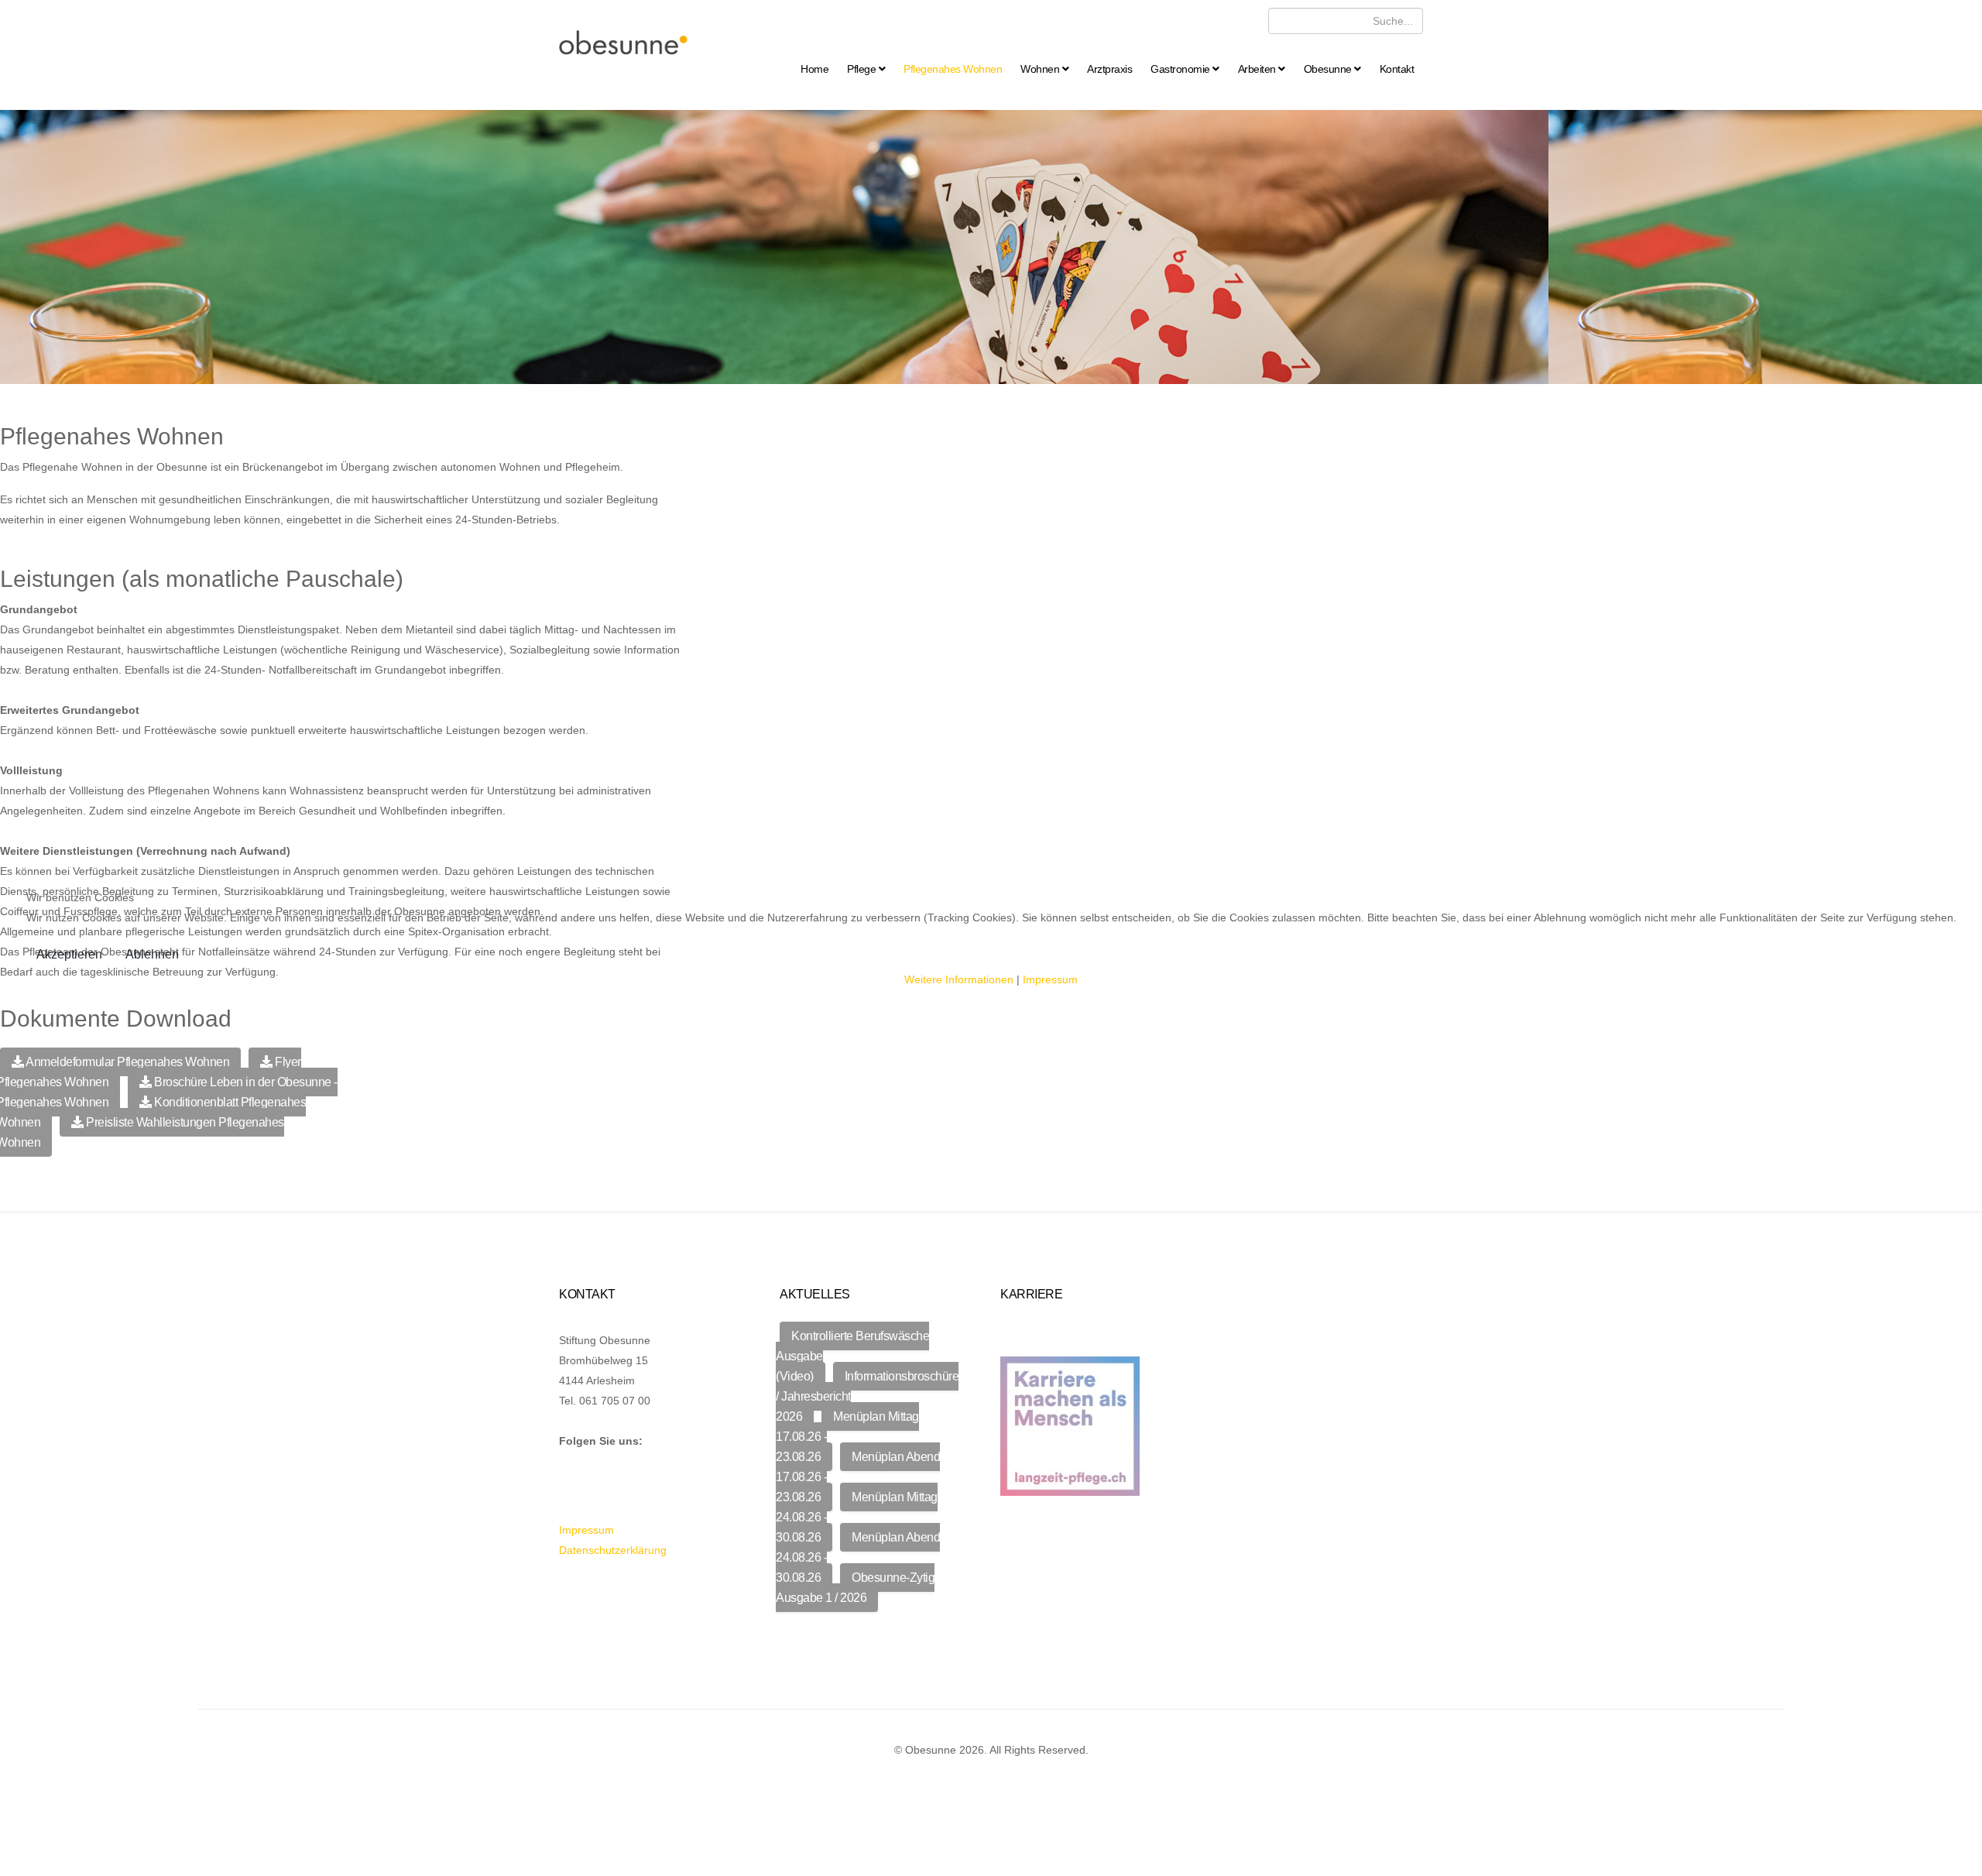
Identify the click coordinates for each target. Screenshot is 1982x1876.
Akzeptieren (69, 954)
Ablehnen (152, 954)
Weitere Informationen (959, 979)
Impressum (1050, 979)
